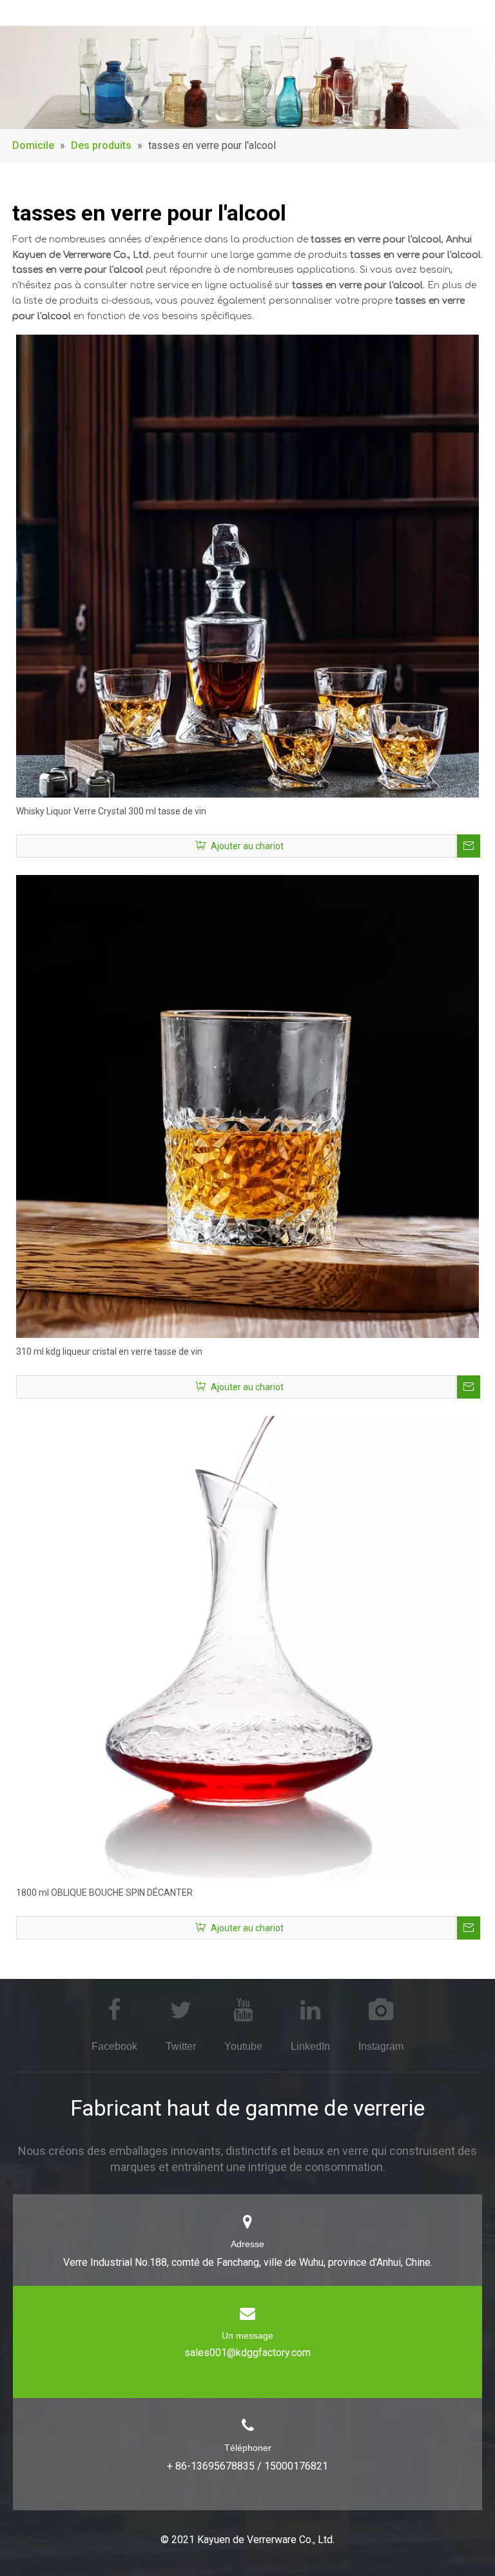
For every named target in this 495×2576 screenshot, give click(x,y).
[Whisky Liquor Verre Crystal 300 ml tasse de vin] (247, 565)
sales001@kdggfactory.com (247, 2353)
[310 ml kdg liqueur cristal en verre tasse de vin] (247, 1106)
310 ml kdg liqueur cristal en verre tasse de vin (109, 1352)
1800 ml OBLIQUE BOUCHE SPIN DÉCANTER (104, 1893)
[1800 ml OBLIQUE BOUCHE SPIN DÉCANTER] (247, 1647)
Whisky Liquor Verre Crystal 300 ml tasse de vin (111, 811)
